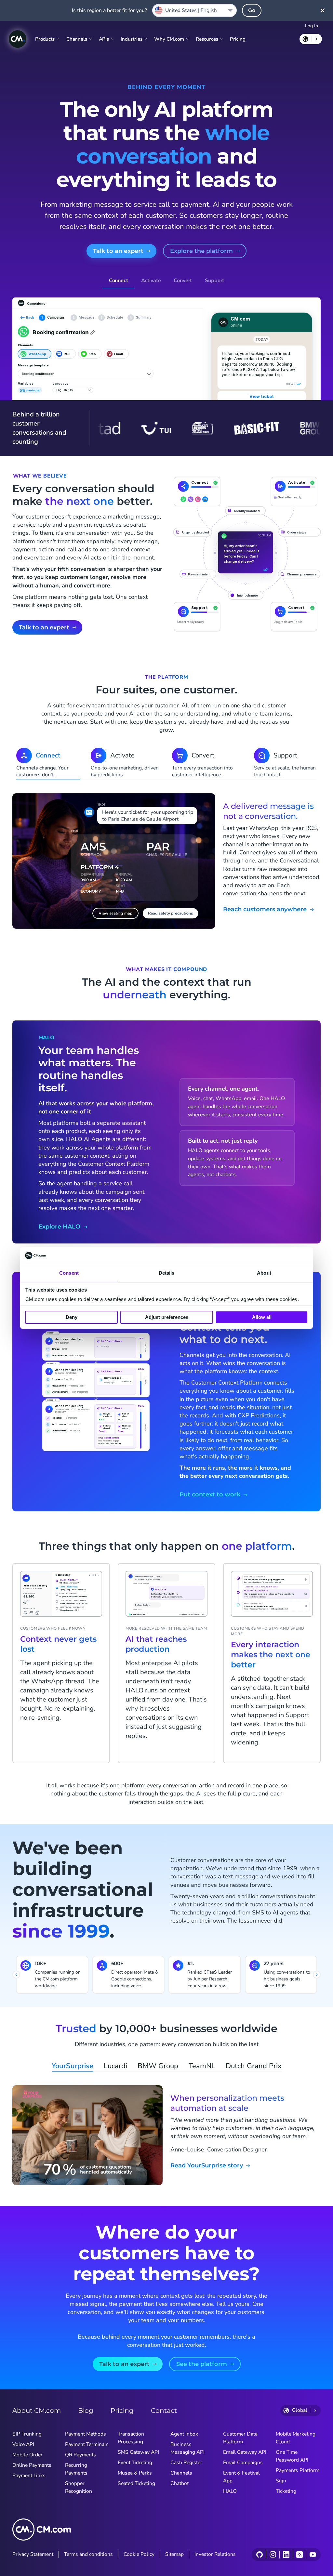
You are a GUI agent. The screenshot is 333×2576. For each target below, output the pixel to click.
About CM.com (37, 2411)
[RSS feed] (299, 2555)
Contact (164, 2411)
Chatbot (180, 2483)
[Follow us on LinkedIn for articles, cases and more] (286, 2555)
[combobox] (194, 10)
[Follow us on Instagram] (273, 2555)
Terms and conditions (88, 2554)
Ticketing (286, 2491)
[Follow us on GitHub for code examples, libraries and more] (260, 2555)
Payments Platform (298, 2470)
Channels (181, 2473)
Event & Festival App (241, 2477)
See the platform (202, 2364)
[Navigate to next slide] (317, 1975)
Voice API (23, 2444)
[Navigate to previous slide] (16, 1975)
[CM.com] (18, 39)
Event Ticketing (135, 2463)
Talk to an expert (118, 251)
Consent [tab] (69, 1273)
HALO (230, 2491)
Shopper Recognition (79, 2487)
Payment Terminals (87, 2444)
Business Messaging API (187, 2448)
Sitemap (174, 2554)
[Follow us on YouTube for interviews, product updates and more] (313, 2555)
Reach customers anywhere (265, 909)
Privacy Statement (33, 2554)
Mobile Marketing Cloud (296, 2438)
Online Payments (32, 2465)
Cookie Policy (139, 2554)
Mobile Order (27, 2455)
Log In (312, 26)
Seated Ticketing (136, 2483)
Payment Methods (86, 2434)
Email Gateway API (245, 2452)
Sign (281, 2481)
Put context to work (210, 1495)
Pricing (238, 39)
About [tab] (264, 1273)
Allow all (262, 1317)
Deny (72, 1317)
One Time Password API (292, 2456)
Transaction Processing (131, 2438)
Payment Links (29, 2476)
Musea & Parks (135, 2473)
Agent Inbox (184, 2434)
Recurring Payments (76, 2469)
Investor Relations (215, 2554)
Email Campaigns (243, 2463)
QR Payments (80, 2455)
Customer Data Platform (240, 2438)
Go (252, 10)
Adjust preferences (167, 1317)
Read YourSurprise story (207, 2166)
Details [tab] (167, 1273)
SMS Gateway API (138, 2452)
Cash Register (186, 2463)
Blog (86, 2411)
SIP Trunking (27, 2434)
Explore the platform (201, 251)
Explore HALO (59, 1227)
